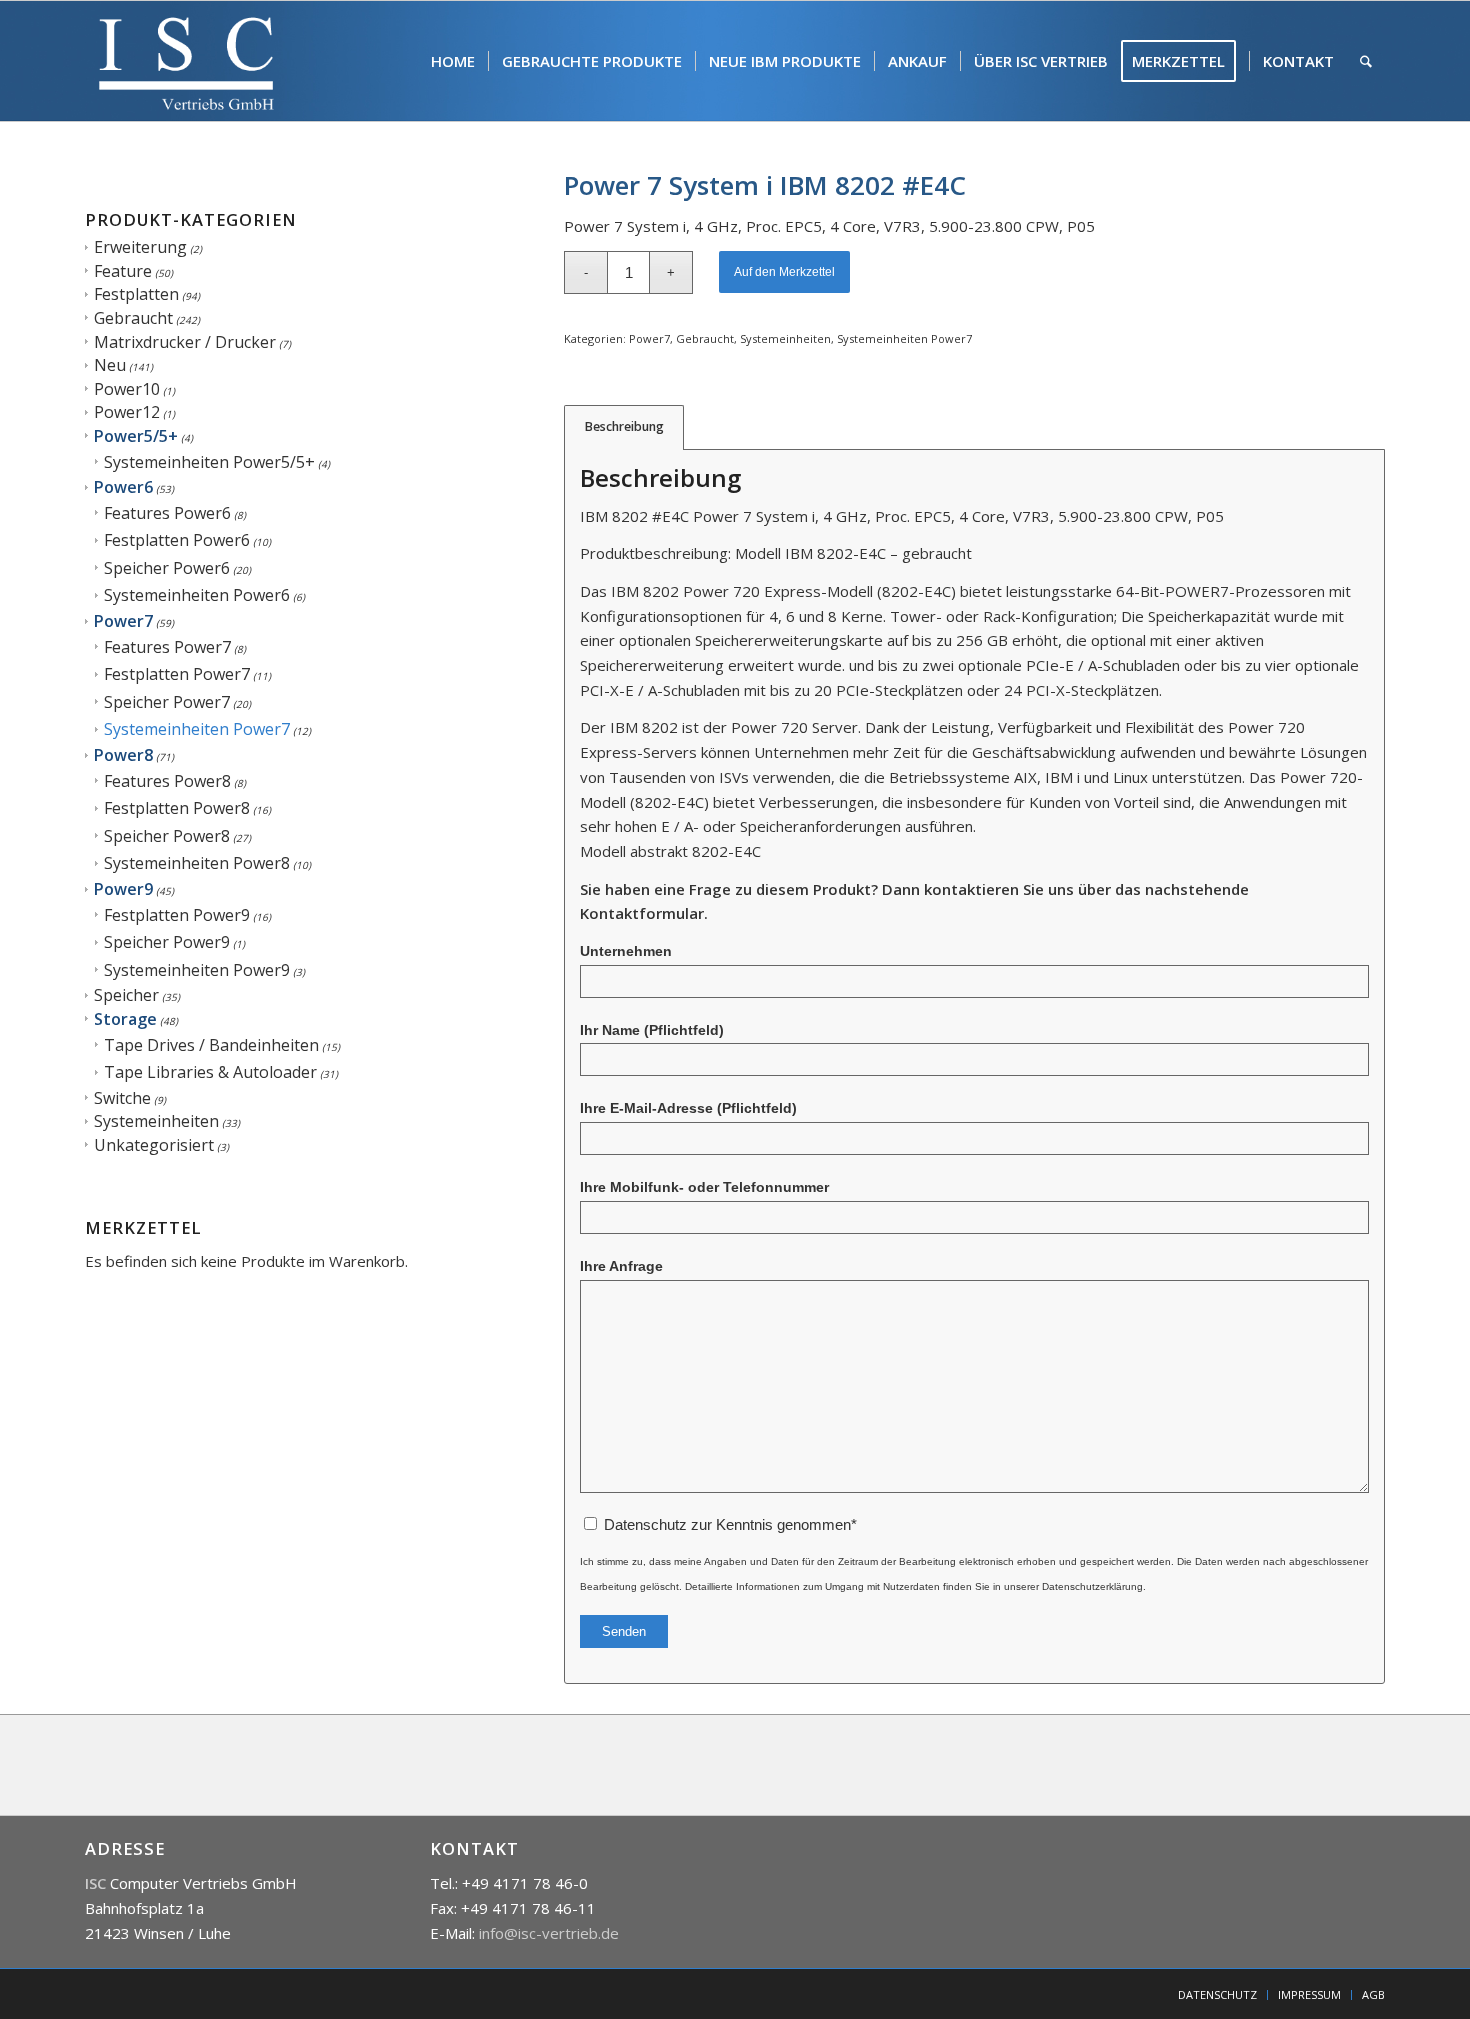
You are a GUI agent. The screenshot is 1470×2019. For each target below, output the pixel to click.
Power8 (123, 755)
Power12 (127, 412)
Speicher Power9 (167, 942)
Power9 (123, 889)
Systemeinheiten (156, 1121)
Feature (123, 271)
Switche (122, 1098)
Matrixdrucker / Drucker (185, 342)
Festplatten (136, 294)
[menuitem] (453, 61)
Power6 (123, 487)
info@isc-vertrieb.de (549, 1933)
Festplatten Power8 (177, 808)
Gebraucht (133, 318)
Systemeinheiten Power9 (197, 970)
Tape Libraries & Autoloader (210, 1072)
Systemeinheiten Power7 (197, 729)
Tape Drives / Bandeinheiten (211, 1045)
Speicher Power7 (167, 702)
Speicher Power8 (167, 836)
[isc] (186, 61)
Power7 (123, 621)
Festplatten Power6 (177, 540)
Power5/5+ (136, 436)
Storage (125, 1019)
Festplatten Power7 (177, 674)
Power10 (127, 389)
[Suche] (1366, 61)
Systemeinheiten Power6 (197, 595)
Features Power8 (167, 781)
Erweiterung (140, 247)
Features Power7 (167, 647)
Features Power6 (167, 513)
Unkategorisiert (154, 1145)
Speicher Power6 (167, 568)
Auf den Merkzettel (784, 272)
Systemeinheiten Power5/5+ (209, 462)
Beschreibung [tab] (624, 426)
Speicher (126, 995)
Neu (110, 365)
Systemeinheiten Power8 (197, 863)
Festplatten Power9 (177, 915)
